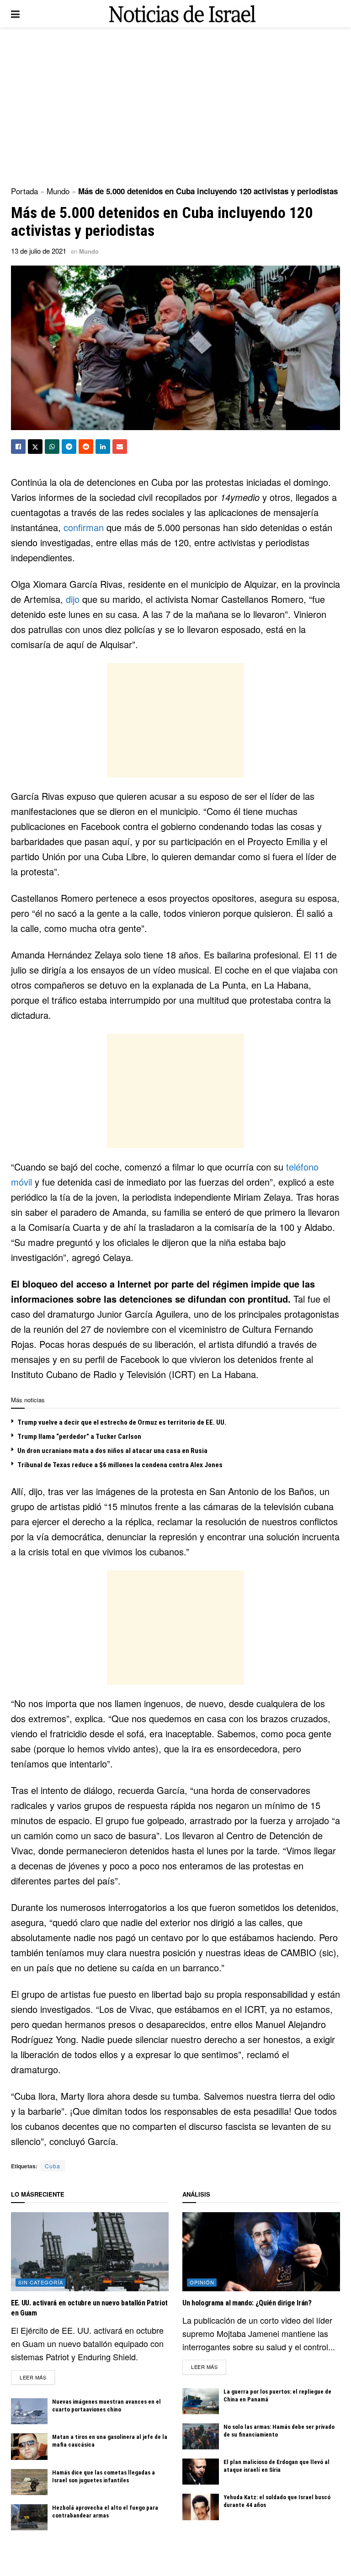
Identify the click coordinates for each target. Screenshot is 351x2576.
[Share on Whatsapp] (52, 447)
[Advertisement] (175, 105)
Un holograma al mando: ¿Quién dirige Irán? (247, 2303)
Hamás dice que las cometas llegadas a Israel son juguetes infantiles (104, 2476)
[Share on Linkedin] (103, 447)
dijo (74, 599)
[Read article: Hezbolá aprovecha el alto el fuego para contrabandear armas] (29, 2517)
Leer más (37, 2377)
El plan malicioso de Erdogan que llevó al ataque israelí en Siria (277, 2466)
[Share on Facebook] (18, 447)
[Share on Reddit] (86, 447)
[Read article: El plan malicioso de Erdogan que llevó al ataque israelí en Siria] (201, 2472)
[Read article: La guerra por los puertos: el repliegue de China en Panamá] (201, 2401)
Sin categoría (41, 2282)
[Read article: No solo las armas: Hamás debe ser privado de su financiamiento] (201, 2436)
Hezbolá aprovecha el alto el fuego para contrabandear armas (105, 2512)
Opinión (202, 2282)
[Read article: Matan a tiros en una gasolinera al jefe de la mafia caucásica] (29, 2446)
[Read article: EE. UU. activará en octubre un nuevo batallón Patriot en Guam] (90, 2252)
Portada (24, 191)
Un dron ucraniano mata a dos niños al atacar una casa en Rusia (112, 1451)
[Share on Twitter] (35, 447)
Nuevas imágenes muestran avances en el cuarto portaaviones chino (106, 2406)
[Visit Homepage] (182, 14)
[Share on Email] (120, 447)
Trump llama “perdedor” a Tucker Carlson (79, 1437)
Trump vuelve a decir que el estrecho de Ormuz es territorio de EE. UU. (122, 1422)
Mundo (58, 191)
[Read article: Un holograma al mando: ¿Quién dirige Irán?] (261, 2252)
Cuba (53, 2166)
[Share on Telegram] (69, 447)
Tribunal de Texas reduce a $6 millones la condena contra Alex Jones (120, 1465)
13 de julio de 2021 (39, 251)
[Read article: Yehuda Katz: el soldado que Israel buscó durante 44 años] (201, 2507)
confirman (85, 527)
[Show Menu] (15, 14)
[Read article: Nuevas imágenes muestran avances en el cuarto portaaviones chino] (29, 2411)
